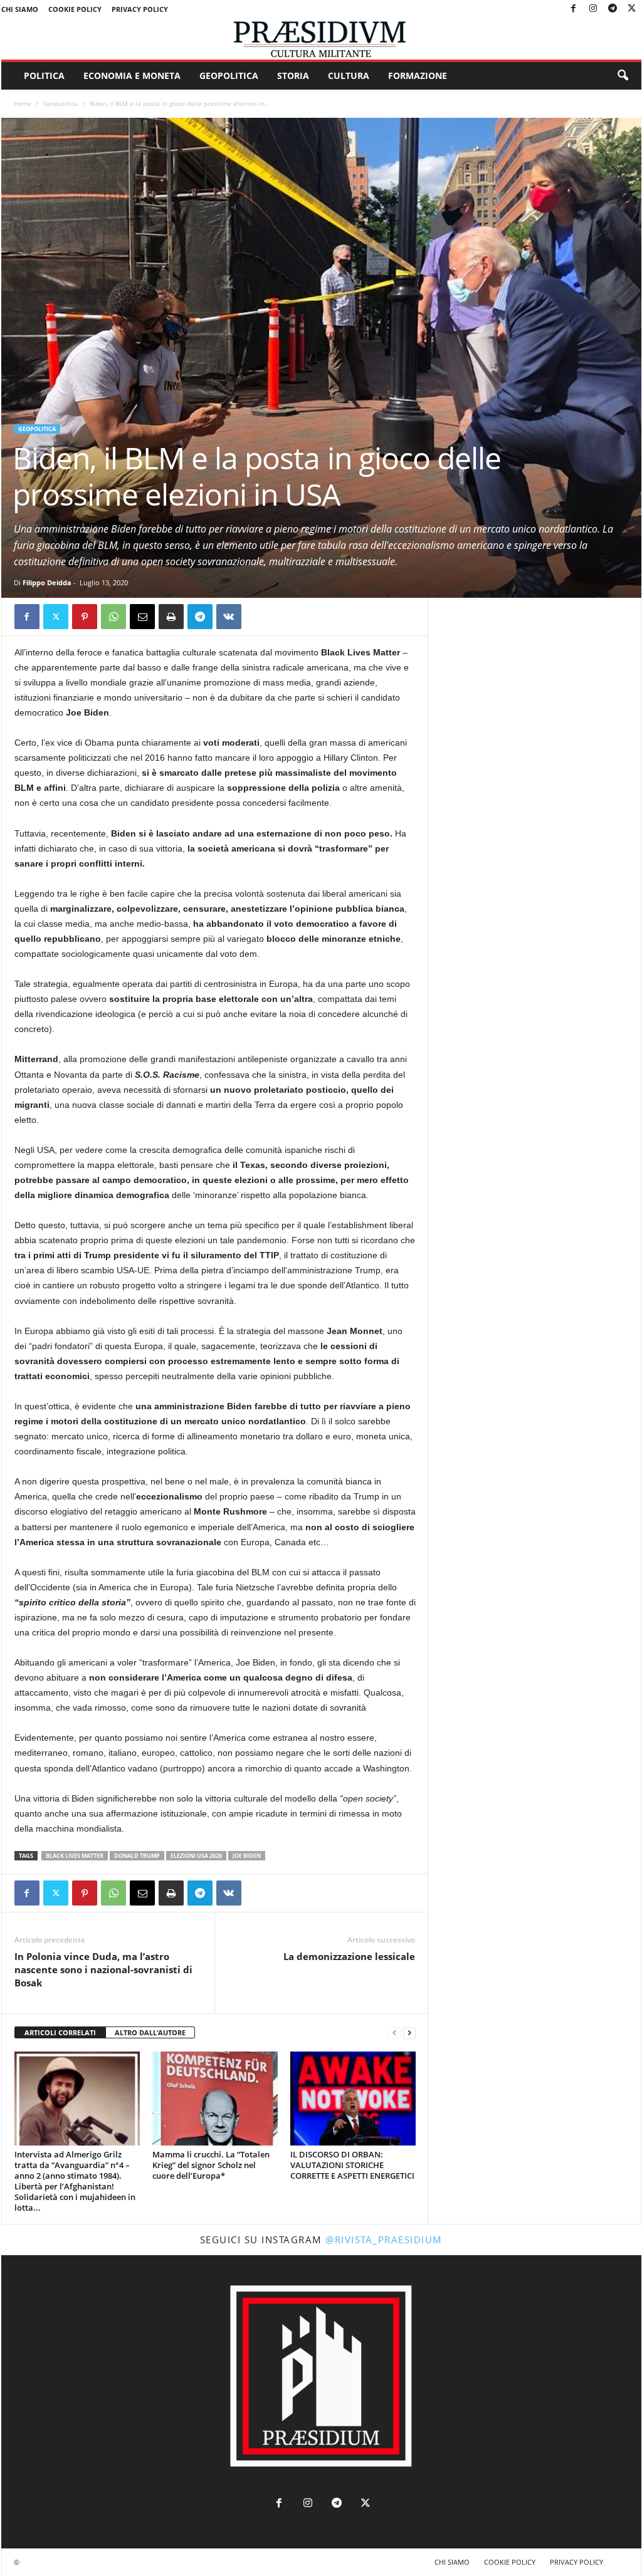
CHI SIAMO (20, 9)
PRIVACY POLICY (140, 9)
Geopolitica (229, 76)
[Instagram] (593, 9)
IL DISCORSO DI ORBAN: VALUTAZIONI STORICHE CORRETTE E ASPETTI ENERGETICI (352, 2165)
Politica (44, 76)
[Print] (171, 617)
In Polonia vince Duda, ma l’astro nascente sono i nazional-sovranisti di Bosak (103, 1969)
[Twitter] (632, 9)
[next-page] (409, 2033)
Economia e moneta (132, 76)
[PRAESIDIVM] (321, 39)
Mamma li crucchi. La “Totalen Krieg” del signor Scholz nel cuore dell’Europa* (211, 2165)
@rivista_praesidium (384, 2240)
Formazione (418, 76)
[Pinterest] (85, 617)
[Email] (142, 617)
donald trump (137, 1856)
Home (23, 103)
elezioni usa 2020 (196, 1856)
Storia (293, 76)
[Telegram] (613, 9)
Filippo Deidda (47, 582)
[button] (623, 76)
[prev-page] (394, 2033)
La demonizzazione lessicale (349, 1956)
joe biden (247, 1856)
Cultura (349, 76)
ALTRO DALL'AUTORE (150, 2032)
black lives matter (75, 1856)
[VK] (229, 617)
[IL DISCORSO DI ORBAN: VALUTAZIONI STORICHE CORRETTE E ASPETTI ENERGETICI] (353, 2099)
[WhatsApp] (113, 617)
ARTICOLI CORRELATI (60, 2032)
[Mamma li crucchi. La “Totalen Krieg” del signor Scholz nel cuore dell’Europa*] (215, 2099)
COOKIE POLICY (75, 9)
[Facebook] (574, 9)
